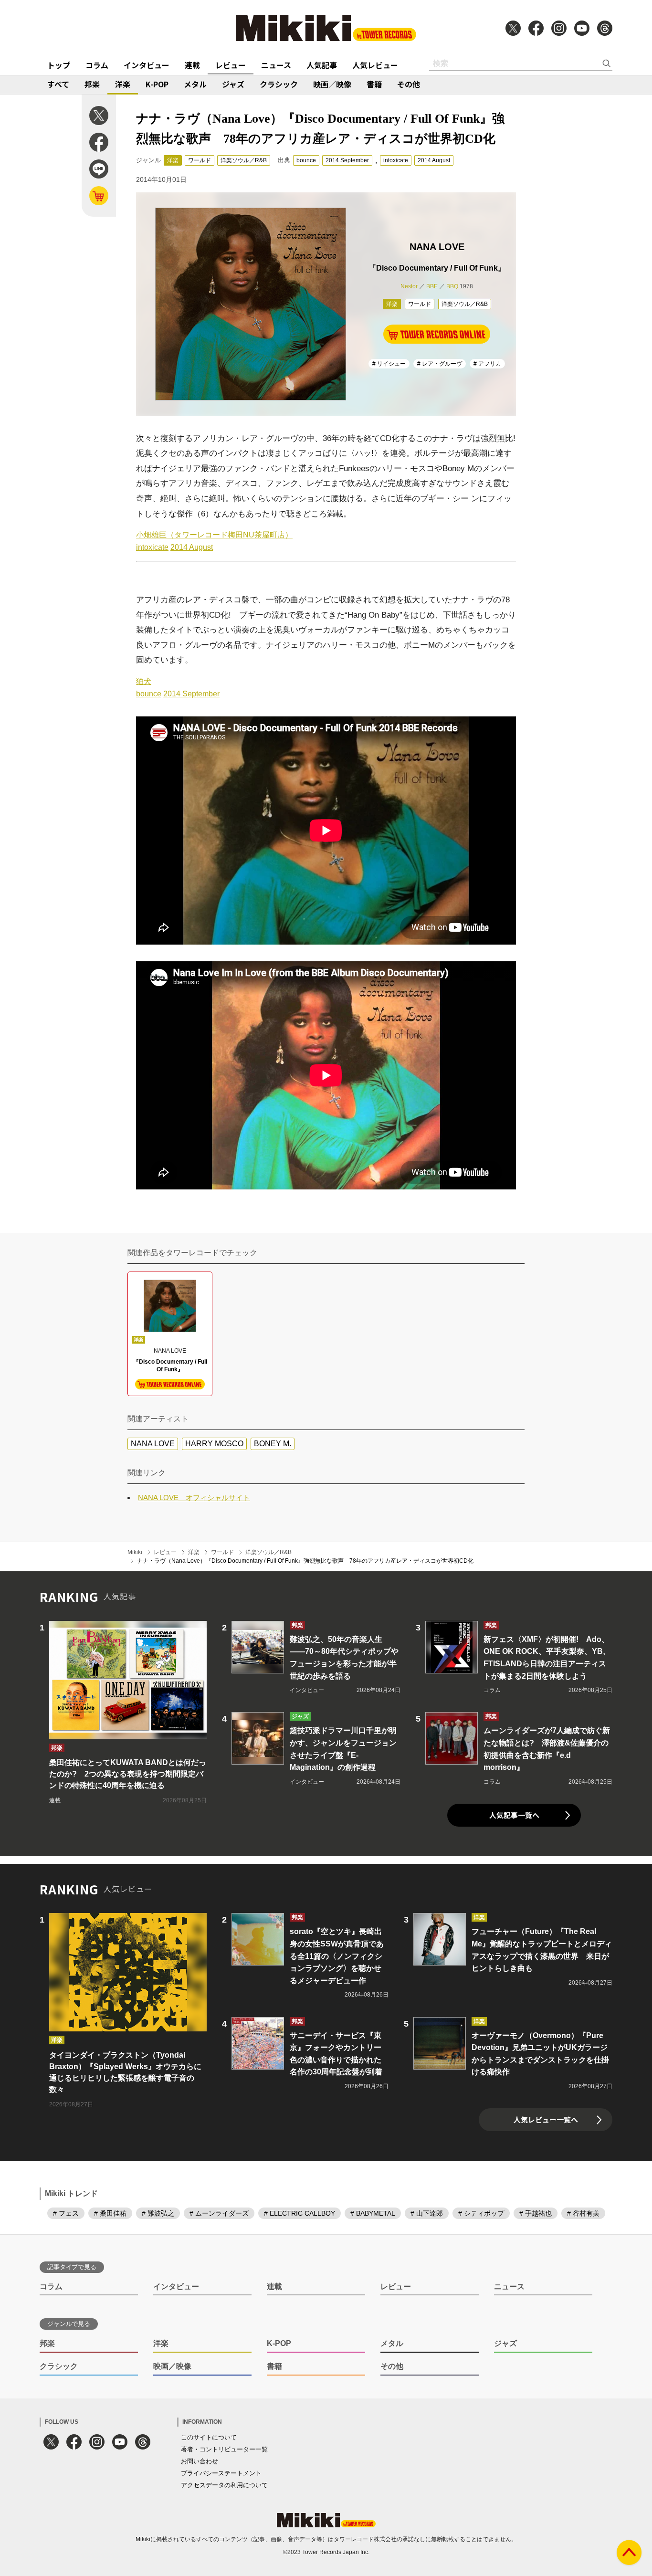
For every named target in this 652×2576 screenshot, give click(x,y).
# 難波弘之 (158, 2213)
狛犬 (144, 681)
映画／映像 (332, 84)
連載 (192, 65)
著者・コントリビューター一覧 (224, 2449)
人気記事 (322, 65)
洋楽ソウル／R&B (244, 160)
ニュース (276, 65)
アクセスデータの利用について (224, 2485)
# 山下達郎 (427, 2213)
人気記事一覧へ (514, 1815)
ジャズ (233, 84)
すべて (58, 84)
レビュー (231, 65)
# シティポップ (481, 2213)
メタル (195, 84)
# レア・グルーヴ (440, 364)
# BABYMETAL (373, 2213)
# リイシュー (389, 364)
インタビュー (147, 65)
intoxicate (396, 160)
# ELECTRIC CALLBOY (300, 2213)
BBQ (452, 286)
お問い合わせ (200, 2461)
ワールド (200, 160)
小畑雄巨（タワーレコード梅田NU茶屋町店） (214, 535)
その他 (409, 84)
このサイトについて (209, 2437)
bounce (306, 160)
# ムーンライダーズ (219, 2213)
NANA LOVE (153, 1444)
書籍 (374, 84)
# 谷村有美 (583, 2213)
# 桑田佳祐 (110, 2213)
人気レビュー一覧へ (546, 2119)
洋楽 (123, 84)
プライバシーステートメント (221, 2473)
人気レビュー (375, 65)
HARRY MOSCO (214, 1444)
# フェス (66, 2213)
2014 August (434, 160)
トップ (59, 65)
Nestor (409, 286)
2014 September (347, 160)
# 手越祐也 (536, 2213)
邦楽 (92, 84)
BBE (432, 286)
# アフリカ (487, 364)
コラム (97, 65)
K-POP (157, 84)
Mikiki (135, 1552)
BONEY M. (273, 1444)
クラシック (279, 84)
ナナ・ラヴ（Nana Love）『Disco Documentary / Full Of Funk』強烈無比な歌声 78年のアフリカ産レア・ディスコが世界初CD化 (305, 1561)
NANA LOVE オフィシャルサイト (194, 1498)
